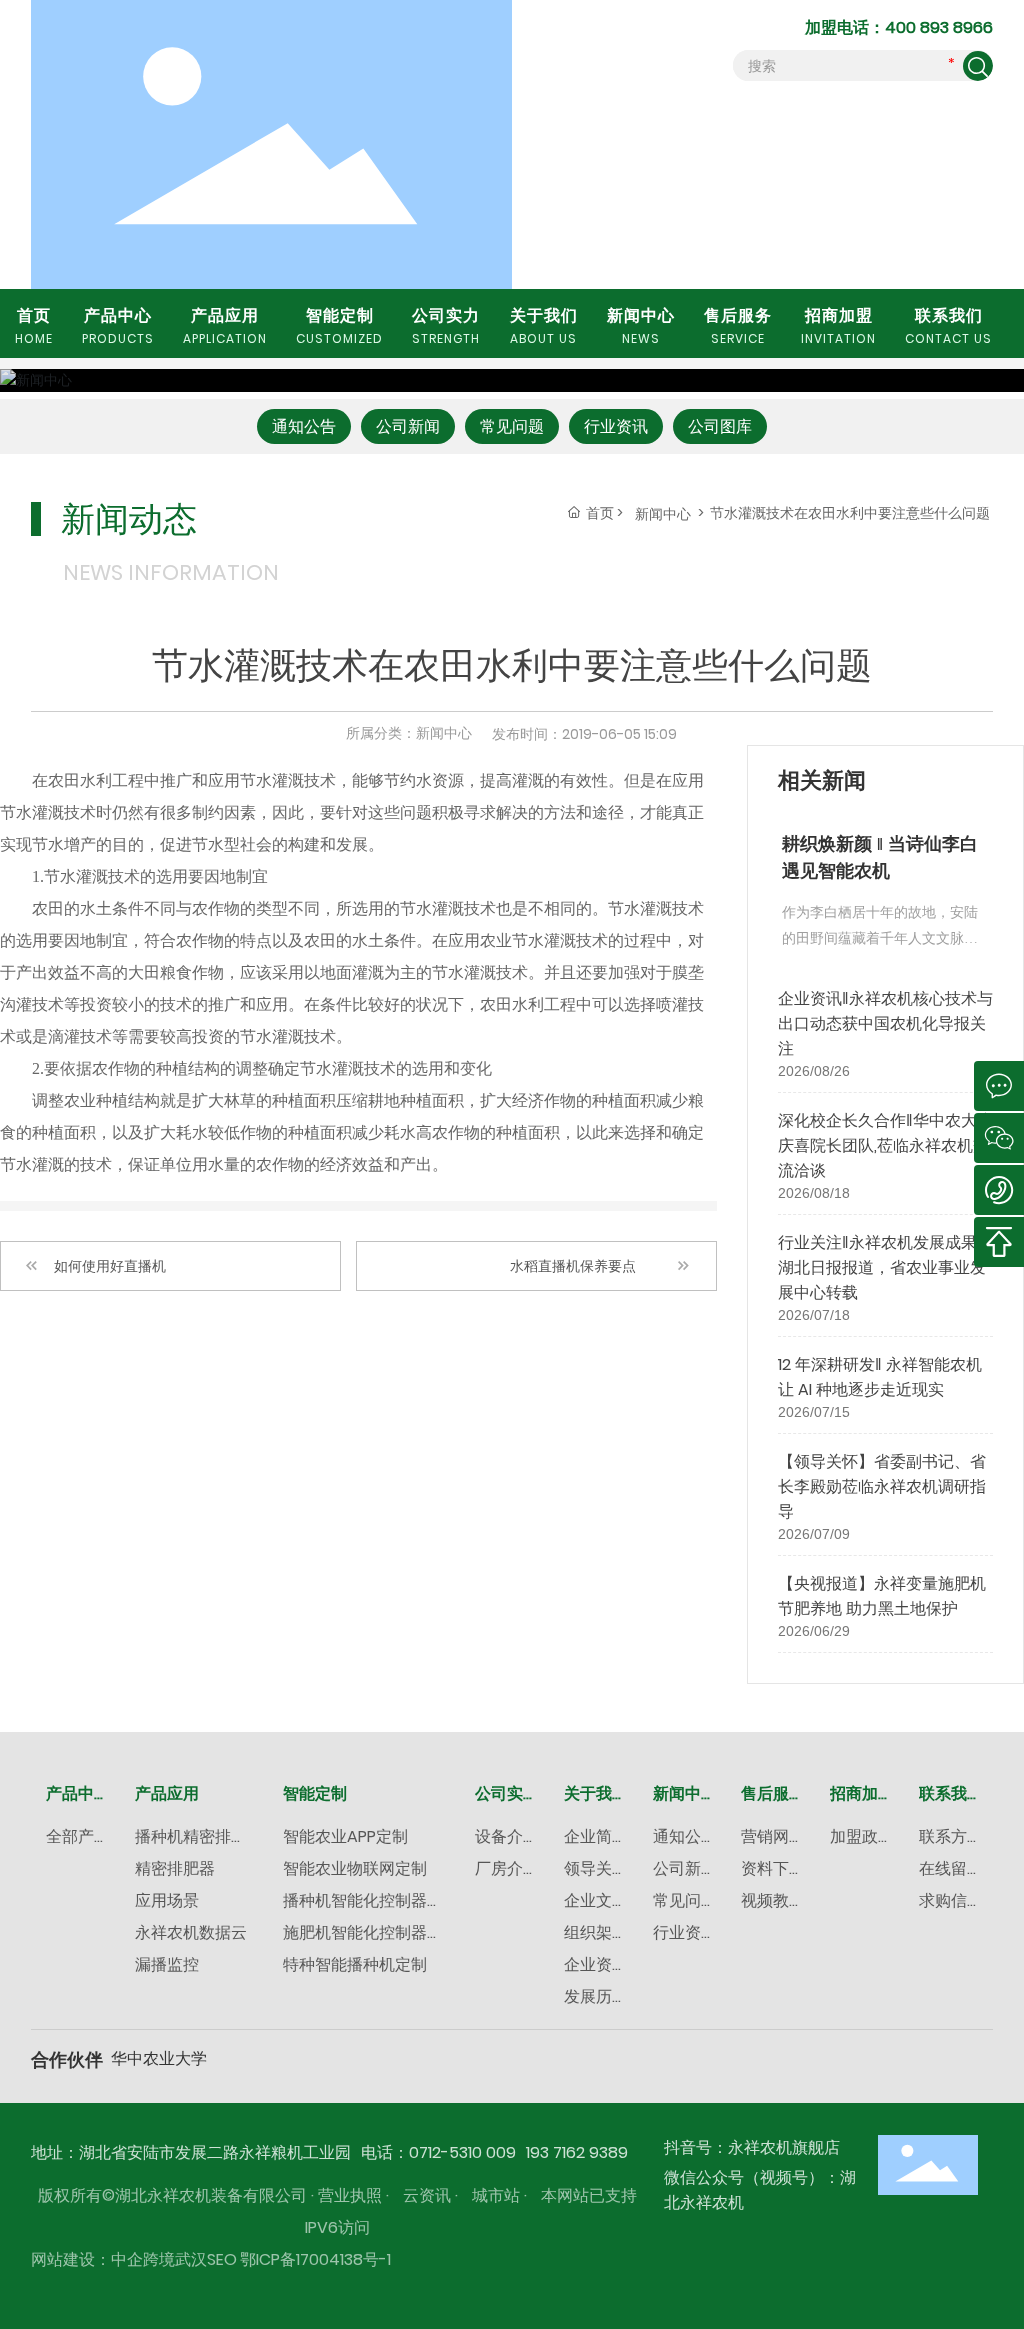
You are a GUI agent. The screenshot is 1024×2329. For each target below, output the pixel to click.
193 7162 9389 (577, 2152)
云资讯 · (432, 2195)
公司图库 (720, 426)
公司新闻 (408, 426)
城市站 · (501, 2195)
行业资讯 (616, 426)
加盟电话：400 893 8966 (899, 27)
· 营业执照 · (350, 2195)
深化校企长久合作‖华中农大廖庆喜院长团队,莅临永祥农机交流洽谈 (885, 1145)
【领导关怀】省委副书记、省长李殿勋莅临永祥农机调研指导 (882, 1486)
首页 (34, 325)
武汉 (191, 2259)
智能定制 (339, 325)
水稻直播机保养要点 (573, 1266)
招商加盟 (838, 325)
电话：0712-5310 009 (438, 2152)
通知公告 (304, 426)
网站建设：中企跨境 (103, 2259)
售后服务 (738, 325)
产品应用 (225, 325)
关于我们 (544, 325)
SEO (222, 2259)
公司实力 (446, 325)
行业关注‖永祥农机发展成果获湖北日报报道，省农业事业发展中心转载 (885, 1267)
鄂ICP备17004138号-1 (315, 2259)
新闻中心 (641, 325)
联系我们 (948, 325)
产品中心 (118, 325)
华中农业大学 (159, 2058)
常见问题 (512, 426)
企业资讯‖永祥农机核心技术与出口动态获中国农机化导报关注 (885, 1023)
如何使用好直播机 (110, 1266)
